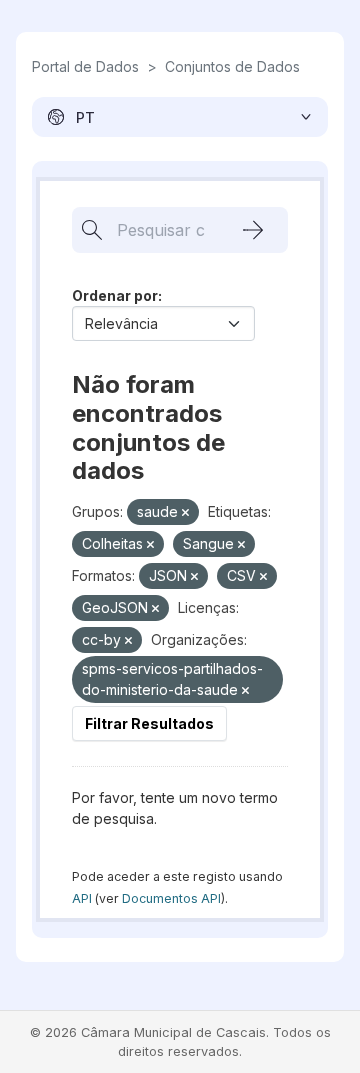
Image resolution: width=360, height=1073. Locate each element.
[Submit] (253, 230)
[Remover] (185, 513)
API (82, 898)
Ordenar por (115, 295)
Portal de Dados (85, 66)
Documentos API (171, 898)
